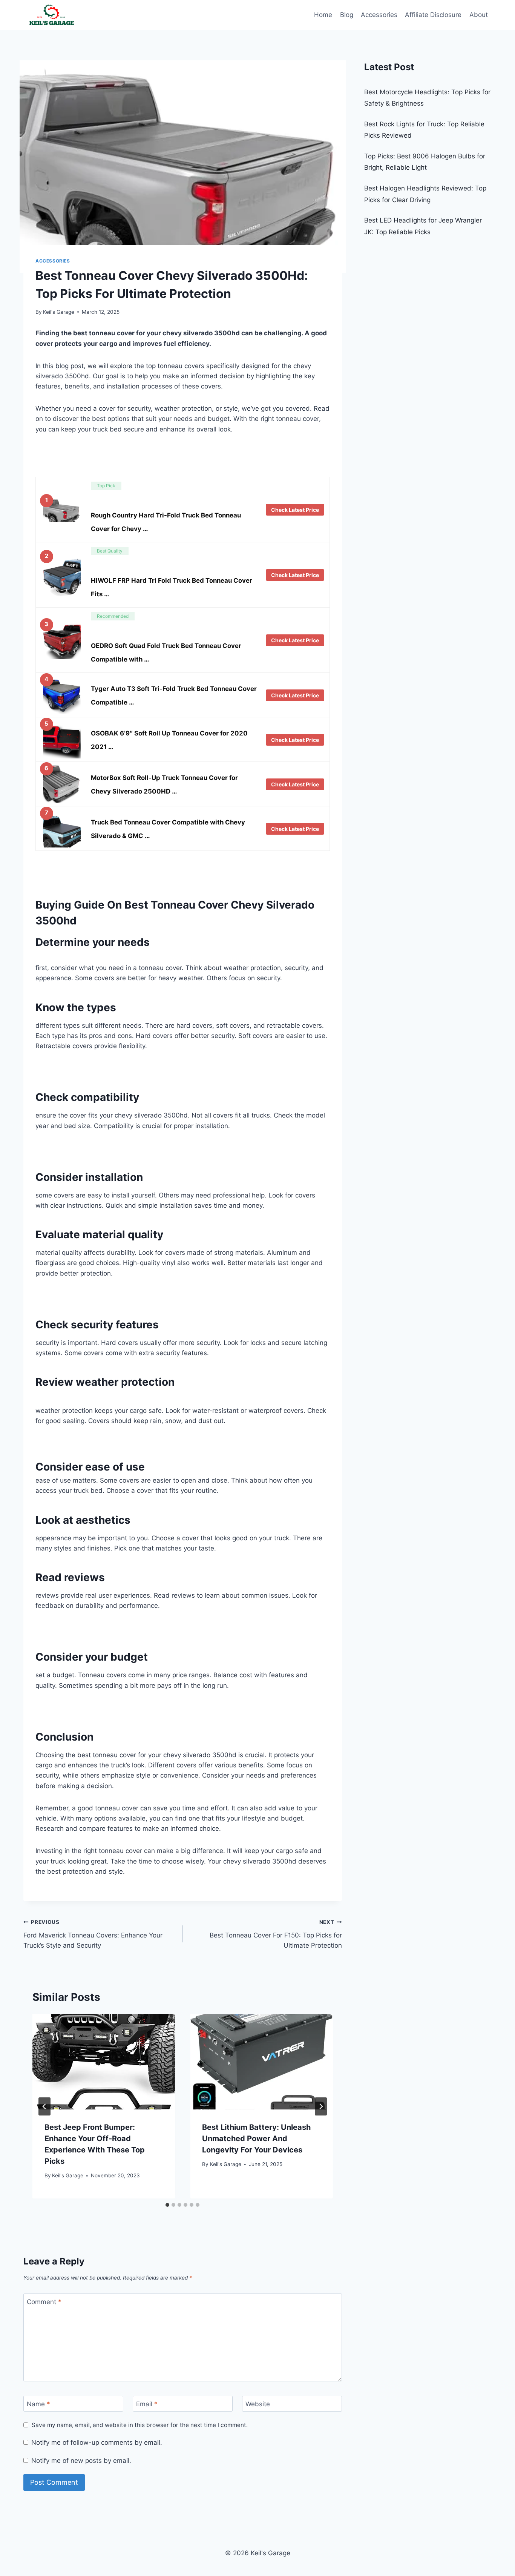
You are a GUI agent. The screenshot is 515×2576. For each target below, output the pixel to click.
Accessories (379, 15)
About (479, 15)
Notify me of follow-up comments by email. (97, 2442)
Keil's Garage (59, 312)
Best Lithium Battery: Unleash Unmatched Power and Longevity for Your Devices (256, 2138)
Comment (44, 2302)
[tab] (167, 2205)
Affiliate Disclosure (433, 15)
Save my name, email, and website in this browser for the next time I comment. (140, 2425)
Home (323, 15)
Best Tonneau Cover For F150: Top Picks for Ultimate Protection (276, 1934)
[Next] (321, 2106)
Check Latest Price (295, 510)
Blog (347, 15)
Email (147, 2404)
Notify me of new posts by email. (81, 2461)
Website (258, 2404)
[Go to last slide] (44, 2106)
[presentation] (104, 2062)
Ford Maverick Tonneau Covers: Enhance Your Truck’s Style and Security (93, 1934)
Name (38, 2404)
